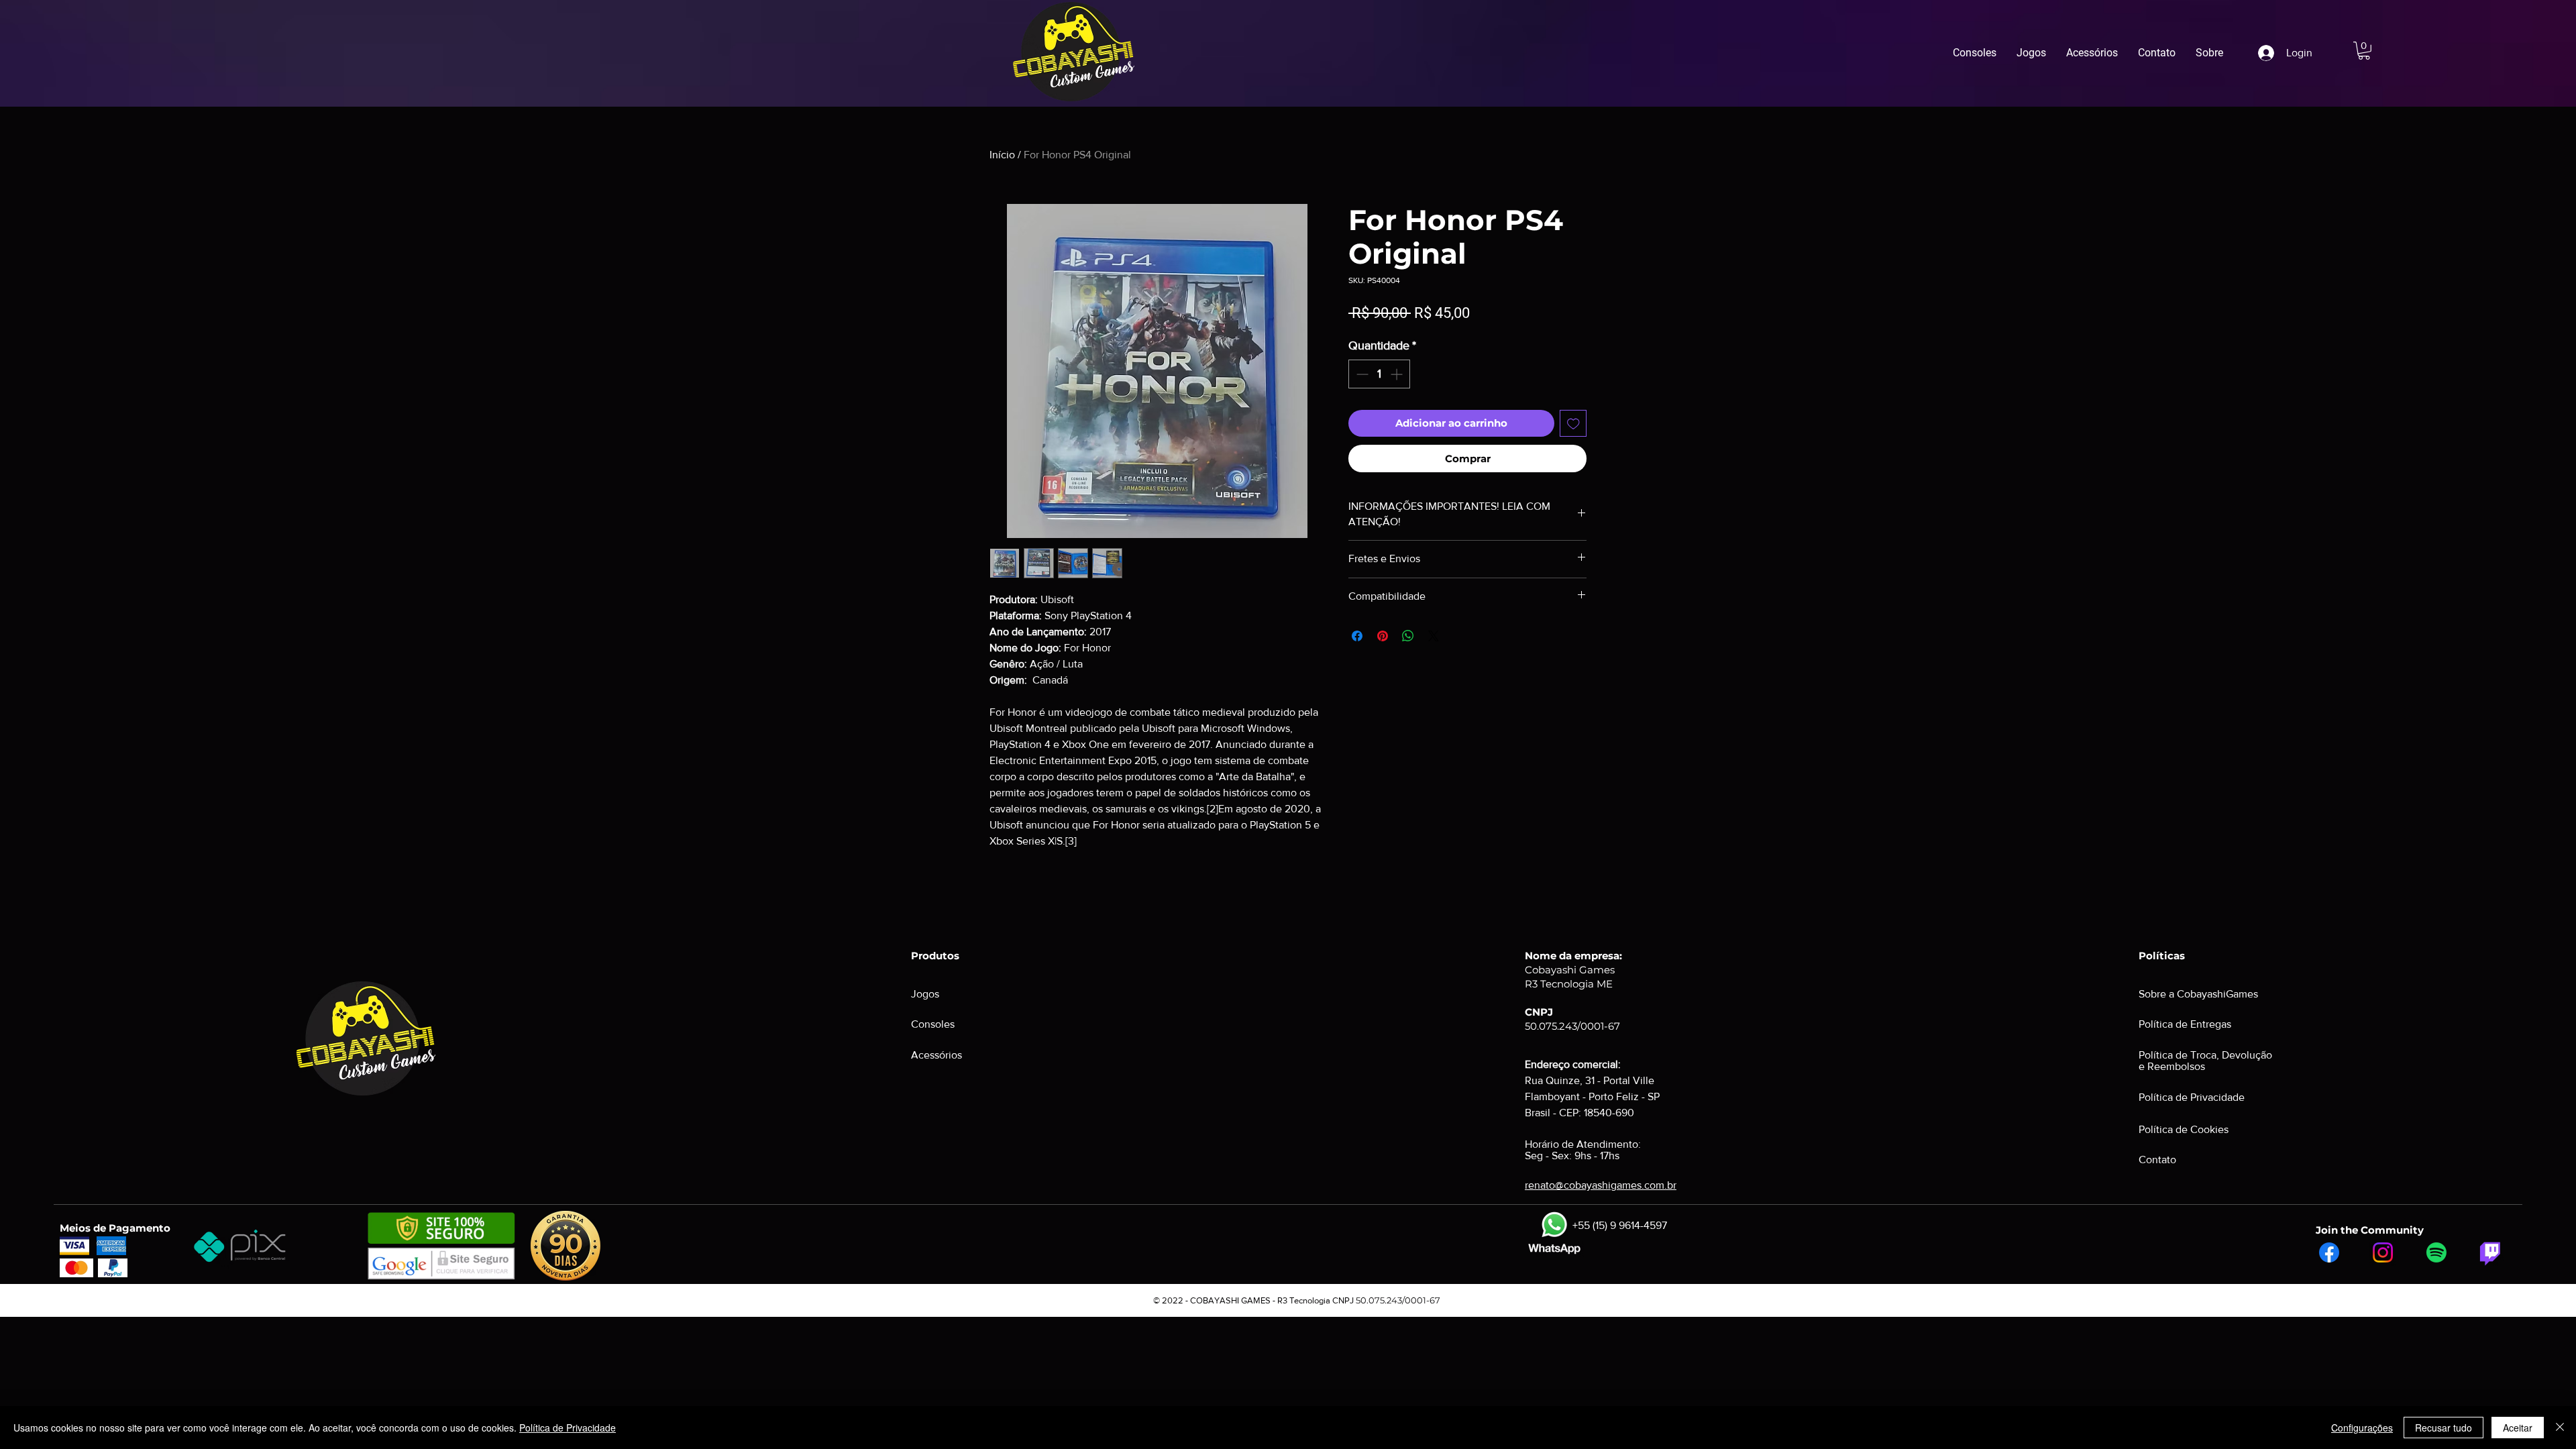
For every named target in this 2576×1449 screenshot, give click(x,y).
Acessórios (936, 1055)
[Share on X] (1434, 636)
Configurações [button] (2362, 1428)
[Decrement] (1361, 374)
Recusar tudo (2444, 1428)
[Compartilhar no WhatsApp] (1408, 636)
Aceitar (2518, 1428)
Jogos (925, 994)
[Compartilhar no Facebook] (1357, 636)
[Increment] (1398, 374)
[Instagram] (2383, 1252)
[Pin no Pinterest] (1383, 636)
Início (1002, 155)
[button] (2364, 51)
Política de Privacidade (568, 1428)
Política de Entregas (2185, 1024)
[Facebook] (2329, 1252)
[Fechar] (2560, 1428)
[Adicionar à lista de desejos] (1573, 424)
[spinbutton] (1379, 374)
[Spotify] (2436, 1252)
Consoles (933, 1024)
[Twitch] (2490, 1252)
